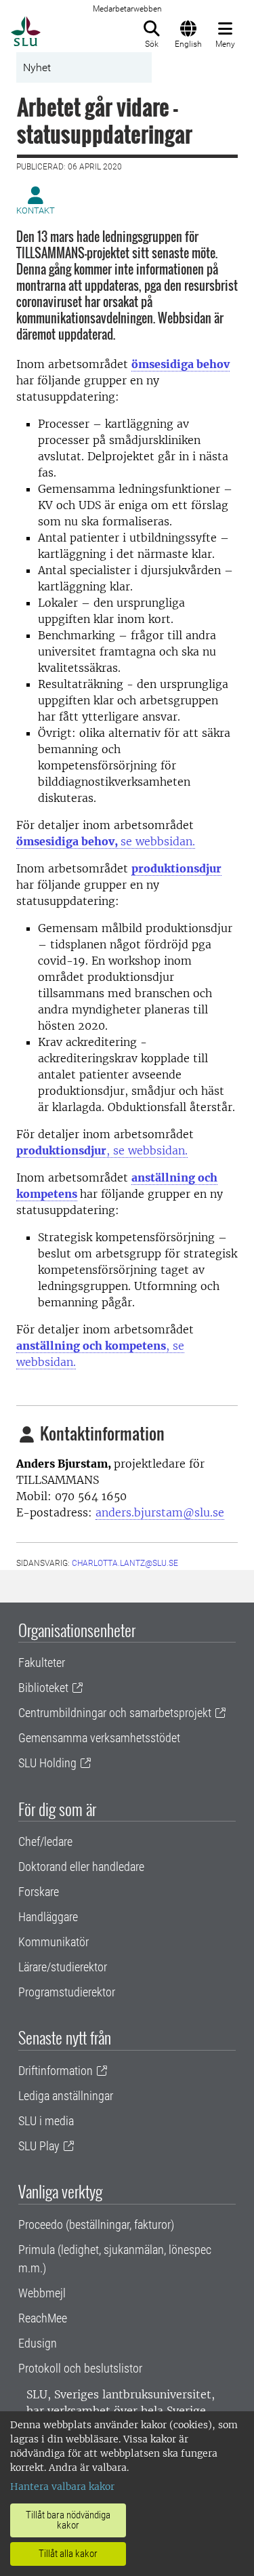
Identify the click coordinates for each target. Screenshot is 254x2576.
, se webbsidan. (102, 1150)
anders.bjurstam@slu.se (160, 1512)
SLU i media (46, 2121)
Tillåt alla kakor (68, 2554)
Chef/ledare (45, 1842)
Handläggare (48, 1917)
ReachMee (43, 2318)
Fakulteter (42, 1663)
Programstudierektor (67, 1992)
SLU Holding (47, 1763)
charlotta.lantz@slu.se (125, 1563)
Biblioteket (43, 1688)
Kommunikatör (54, 1942)
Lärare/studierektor (63, 1967)
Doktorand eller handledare (81, 1867)
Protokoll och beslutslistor (80, 2368)
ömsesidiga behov (181, 364)
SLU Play (39, 2146)
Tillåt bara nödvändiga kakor (68, 2520)
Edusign (38, 2343)
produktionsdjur (176, 868)
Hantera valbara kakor (62, 2487)
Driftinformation (56, 2071)
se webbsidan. (106, 841)
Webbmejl (42, 2293)
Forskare (39, 1892)
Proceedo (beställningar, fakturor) (96, 2225)
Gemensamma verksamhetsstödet (99, 1738)
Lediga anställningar (66, 2096)
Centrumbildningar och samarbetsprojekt (115, 1713)
